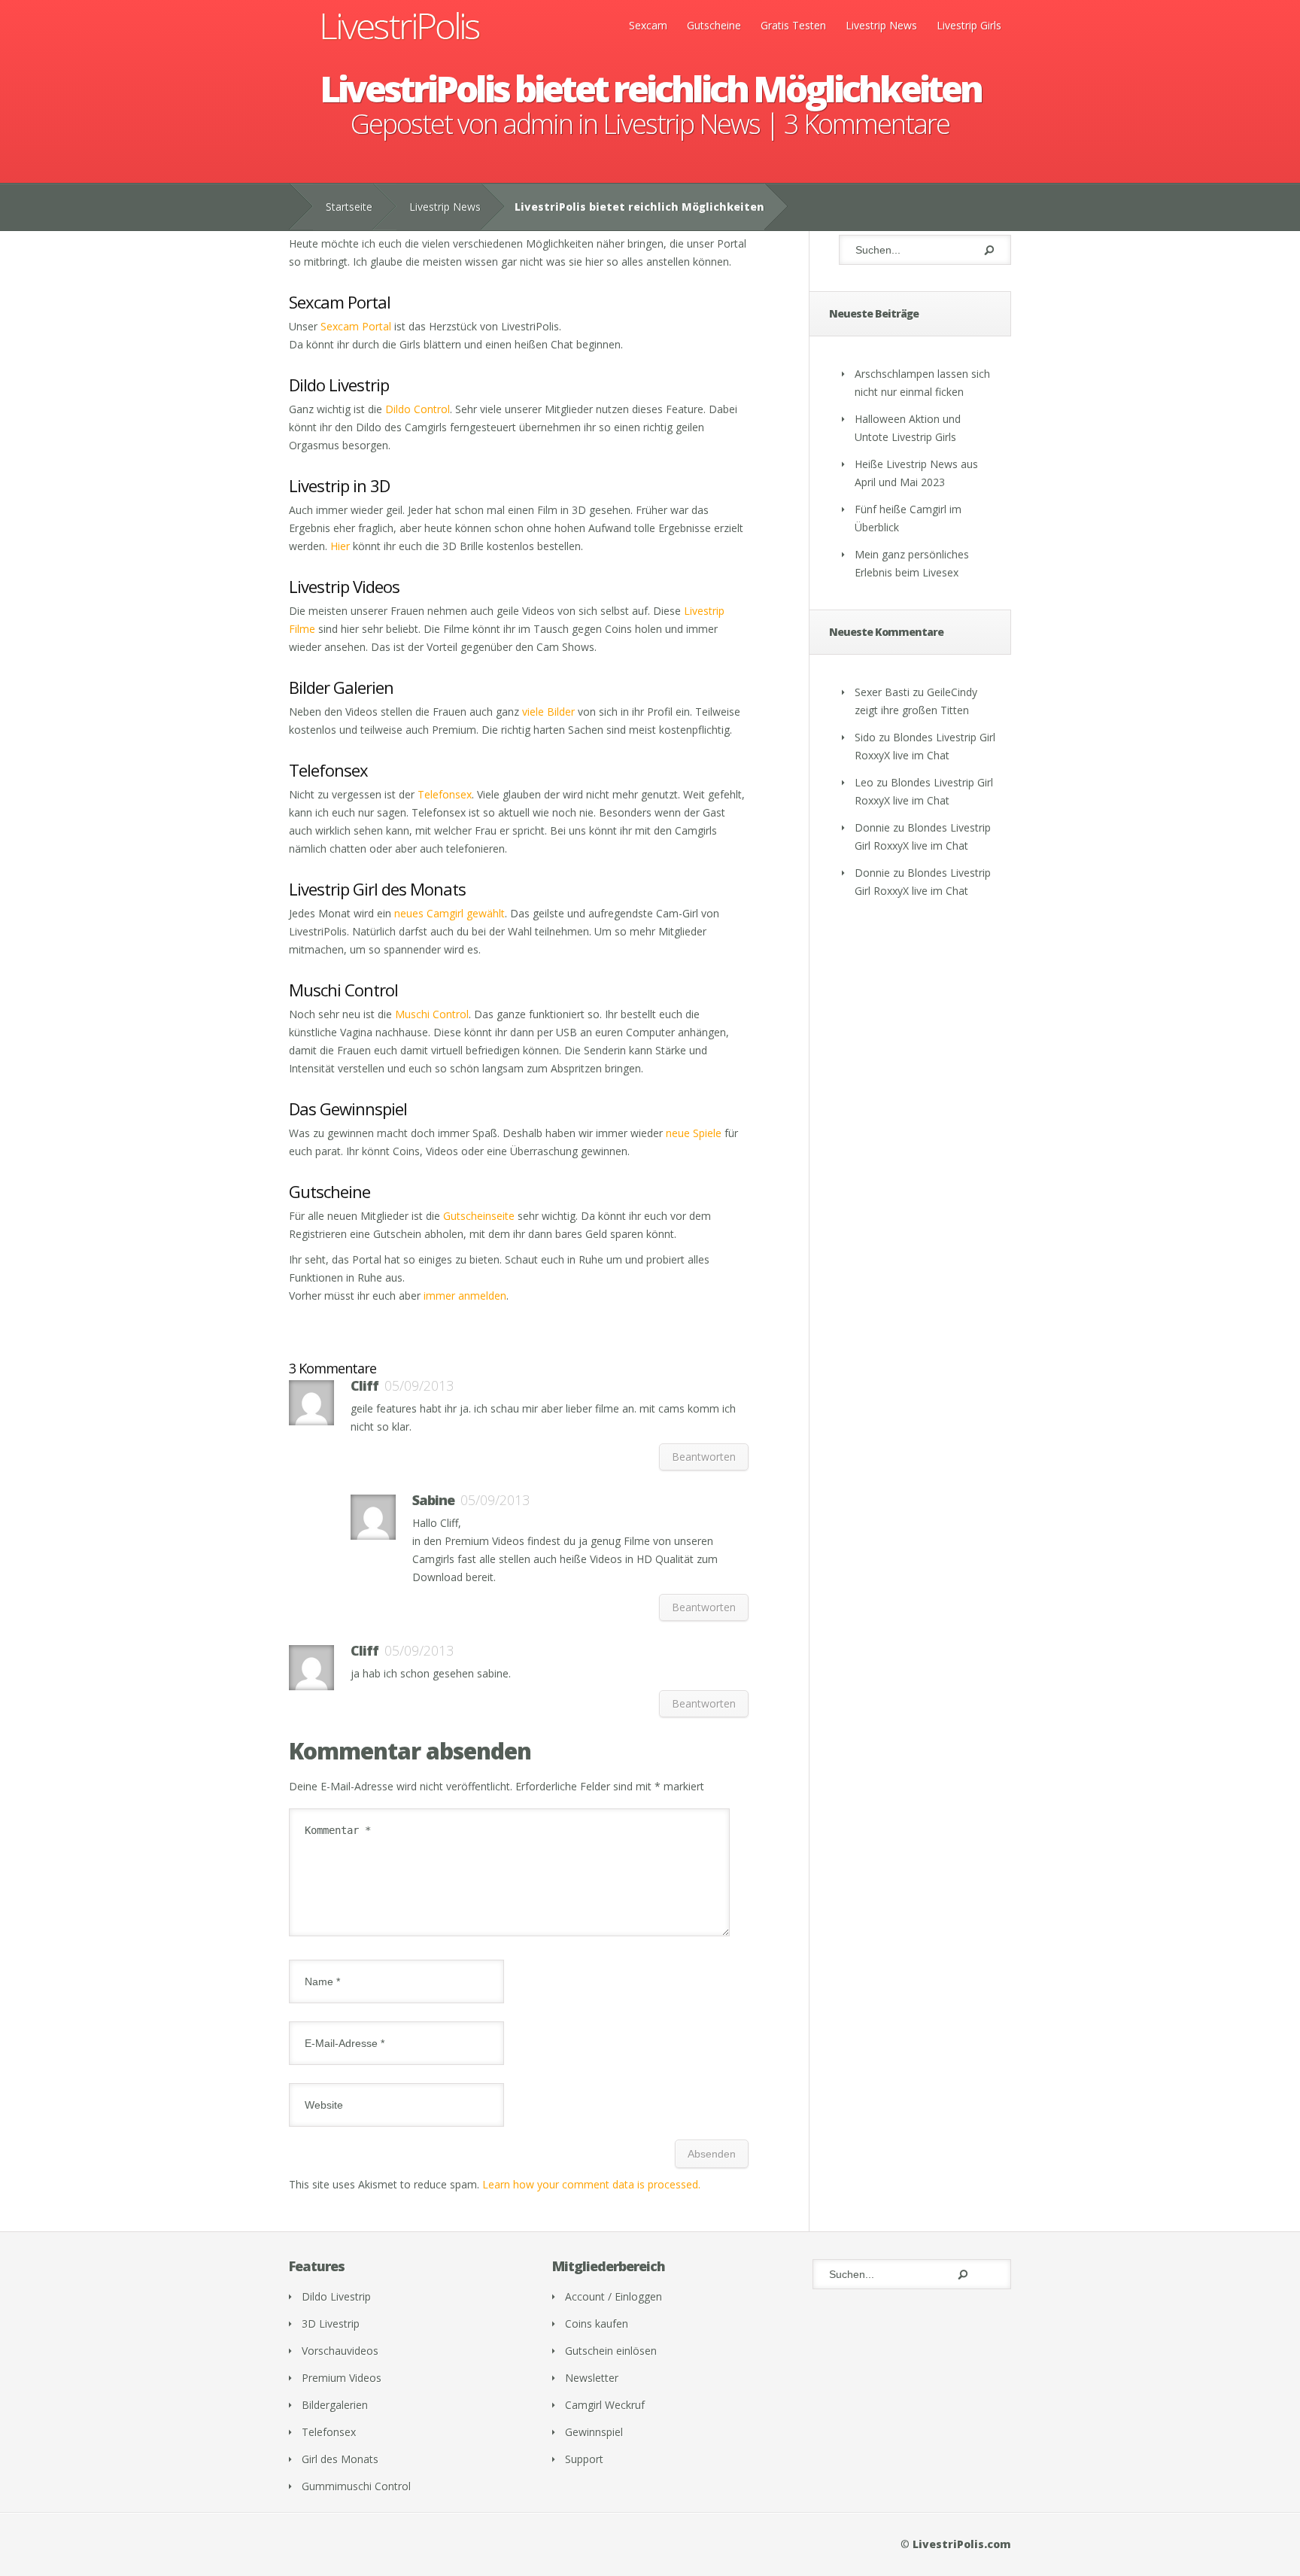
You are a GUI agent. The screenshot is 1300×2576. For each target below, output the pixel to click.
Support (584, 2459)
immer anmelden (465, 1296)
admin (538, 124)
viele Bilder (548, 712)
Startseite (349, 207)
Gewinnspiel (594, 2432)
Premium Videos (342, 2378)
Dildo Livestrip (336, 2296)
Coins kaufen (597, 2324)
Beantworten (704, 1457)
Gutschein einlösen (611, 2351)
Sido (865, 737)
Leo (864, 782)
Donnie (872, 827)
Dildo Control (418, 409)
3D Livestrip (331, 2324)
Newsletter (592, 2378)
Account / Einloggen (614, 2296)
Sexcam (648, 25)
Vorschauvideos (340, 2351)
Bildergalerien (335, 2405)
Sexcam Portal (356, 326)
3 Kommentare (867, 124)
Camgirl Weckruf (605, 2405)
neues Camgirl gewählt (450, 913)
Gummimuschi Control (356, 2486)
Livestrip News (881, 25)
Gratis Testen (793, 25)
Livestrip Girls (969, 25)
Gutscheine (714, 25)
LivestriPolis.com (962, 2544)
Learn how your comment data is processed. (591, 2184)
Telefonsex (445, 794)
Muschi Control (432, 1014)
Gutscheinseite (479, 1216)
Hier (340, 546)
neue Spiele (694, 1133)
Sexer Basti (882, 692)
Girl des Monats (340, 2459)
